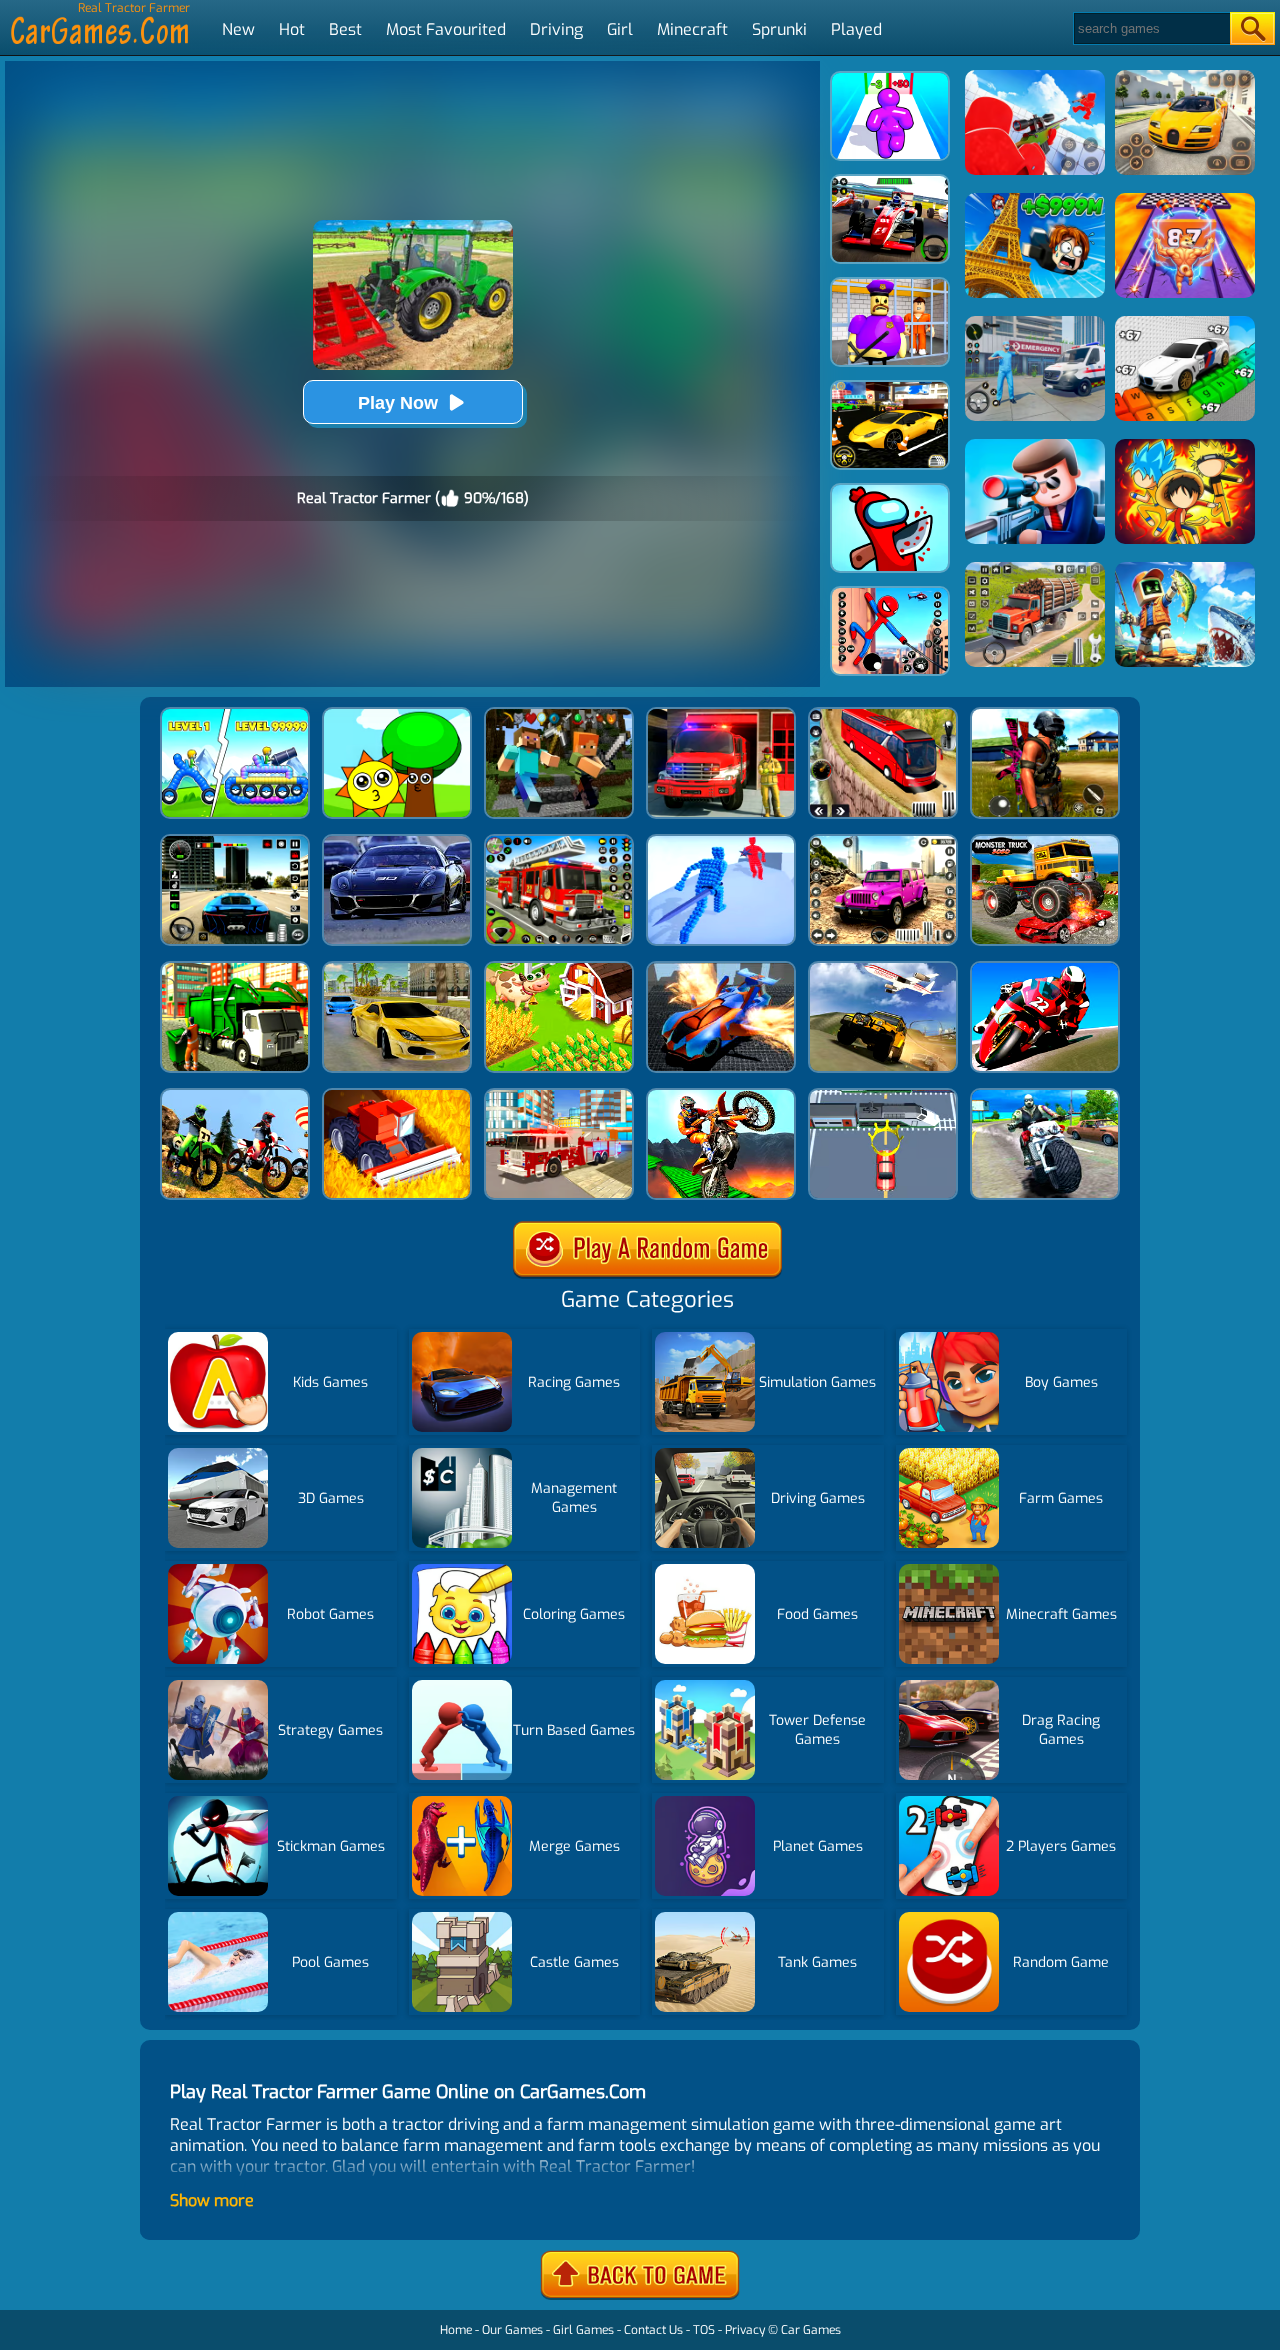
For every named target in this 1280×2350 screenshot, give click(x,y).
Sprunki (779, 29)
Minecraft (692, 29)
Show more (212, 2200)
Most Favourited (446, 29)
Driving (556, 29)
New (238, 29)
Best (345, 29)
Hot (292, 29)
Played (856, 29)
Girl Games (583, 2330)
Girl (620, 29)
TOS (704, 2330)
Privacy (745, 2330)
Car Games (811, 2330)
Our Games (512, 2330)
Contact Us (653, 2330)
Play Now (398, 403)
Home (456, 2330)
